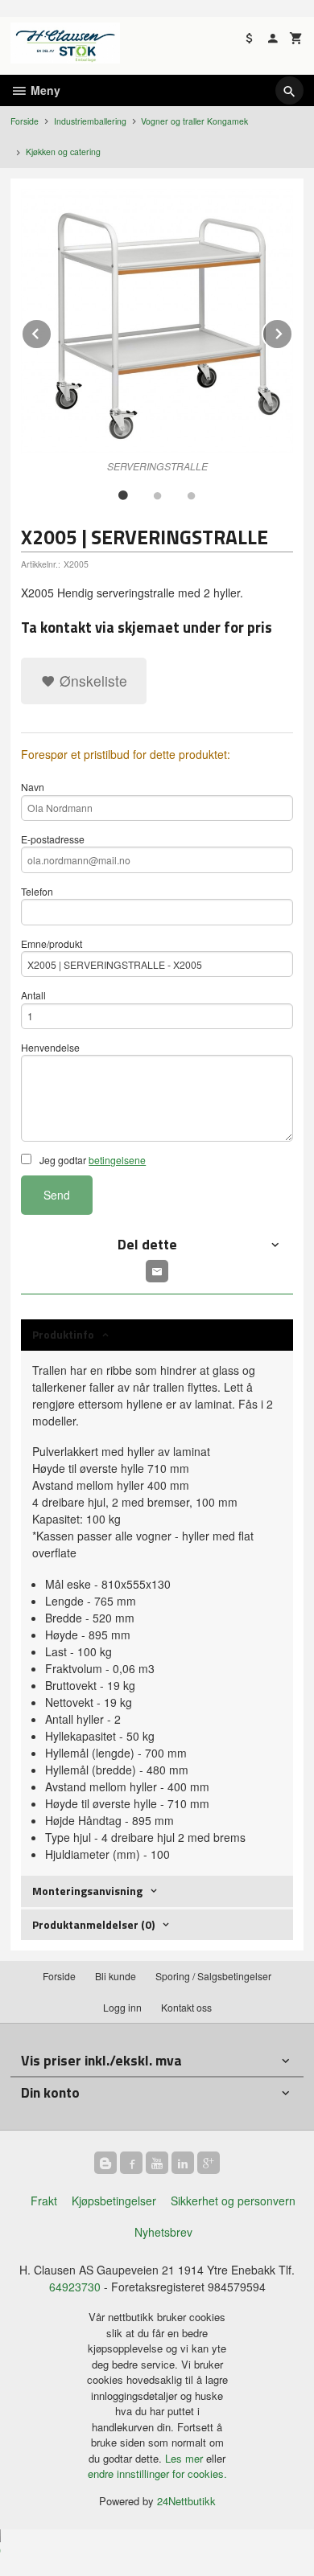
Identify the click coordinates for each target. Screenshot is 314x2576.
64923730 (75, 2287)
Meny (44, 90)
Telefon (37, 891)
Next (292, 331)
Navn (33, 787)
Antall (33, 995)
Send (57, 1195)
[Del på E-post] (157, 1271)
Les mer (186, 2458)
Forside (25, 121)
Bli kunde (116, 1976)
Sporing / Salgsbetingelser (213, 1976)
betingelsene (117, 1160)
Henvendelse (50, 1047)
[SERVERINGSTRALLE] (157, 321)
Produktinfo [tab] (63, 1334)
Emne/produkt (52, 943)
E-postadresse (53, 839)
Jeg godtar (91, 1160)
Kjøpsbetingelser (114, 2201)
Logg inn (122, 2007)
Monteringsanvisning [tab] (87, 1891)
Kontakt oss (186, 2007)
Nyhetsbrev (163, 2232)
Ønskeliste (91, 681)
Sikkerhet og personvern (233, 2201)
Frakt (44, 2201)
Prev (52, 331)
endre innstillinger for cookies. (157, 2473)
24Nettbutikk (186, 2501)
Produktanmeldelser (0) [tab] (93, 1924)
